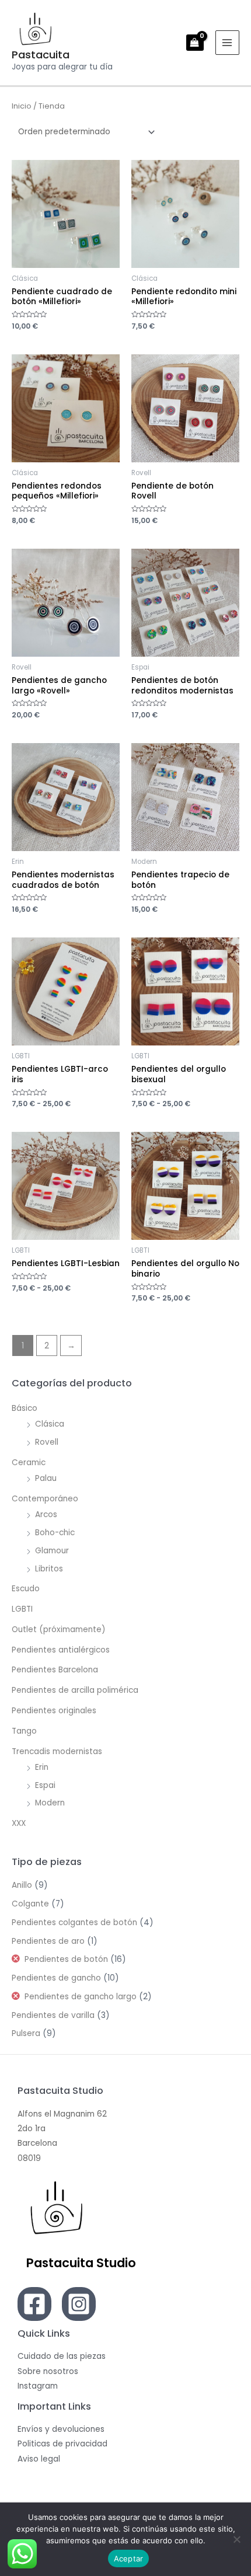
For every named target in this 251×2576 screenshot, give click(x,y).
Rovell (47, 1442)
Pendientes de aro (48, 1941)
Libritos (49, 1569)
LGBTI (22, 1609)
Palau (46, 1478)
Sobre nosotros (48, 2371)
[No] (236, 2539)
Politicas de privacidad (62, 2444)
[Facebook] (34, 2304)
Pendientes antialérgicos (61, 1650)
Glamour (52, 1551)
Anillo (22, 1885)
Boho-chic (55, 1533)
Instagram (38, 2386)
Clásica (50, 1424)
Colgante (30, 1904)
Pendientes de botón (66, 1959)
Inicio (22, 106)
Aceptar (129, 2558)
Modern (50, 1803)
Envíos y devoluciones (61, 2429)
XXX (19, 1823)
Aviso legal (39, 2459)
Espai (45, 1785)
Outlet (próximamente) (59, 1629)
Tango (24, 1731)
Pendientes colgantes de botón (74, 1923)
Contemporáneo (45, 1499)
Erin (42, 1767)
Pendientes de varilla (53, 2015)
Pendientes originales (54, 1711)
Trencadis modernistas (57, 1751)
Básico (25, 1408)
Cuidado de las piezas (62, 2356)
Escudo (26, 1589)
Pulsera (26, 2033)
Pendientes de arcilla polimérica (75, 1690)
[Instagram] (79, 2304)
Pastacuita (41, 55)
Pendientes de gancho (56, 1978)
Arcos (46, 1514)
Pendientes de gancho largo (81, 1997)
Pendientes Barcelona (55, 1670)
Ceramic (29, 1463)
